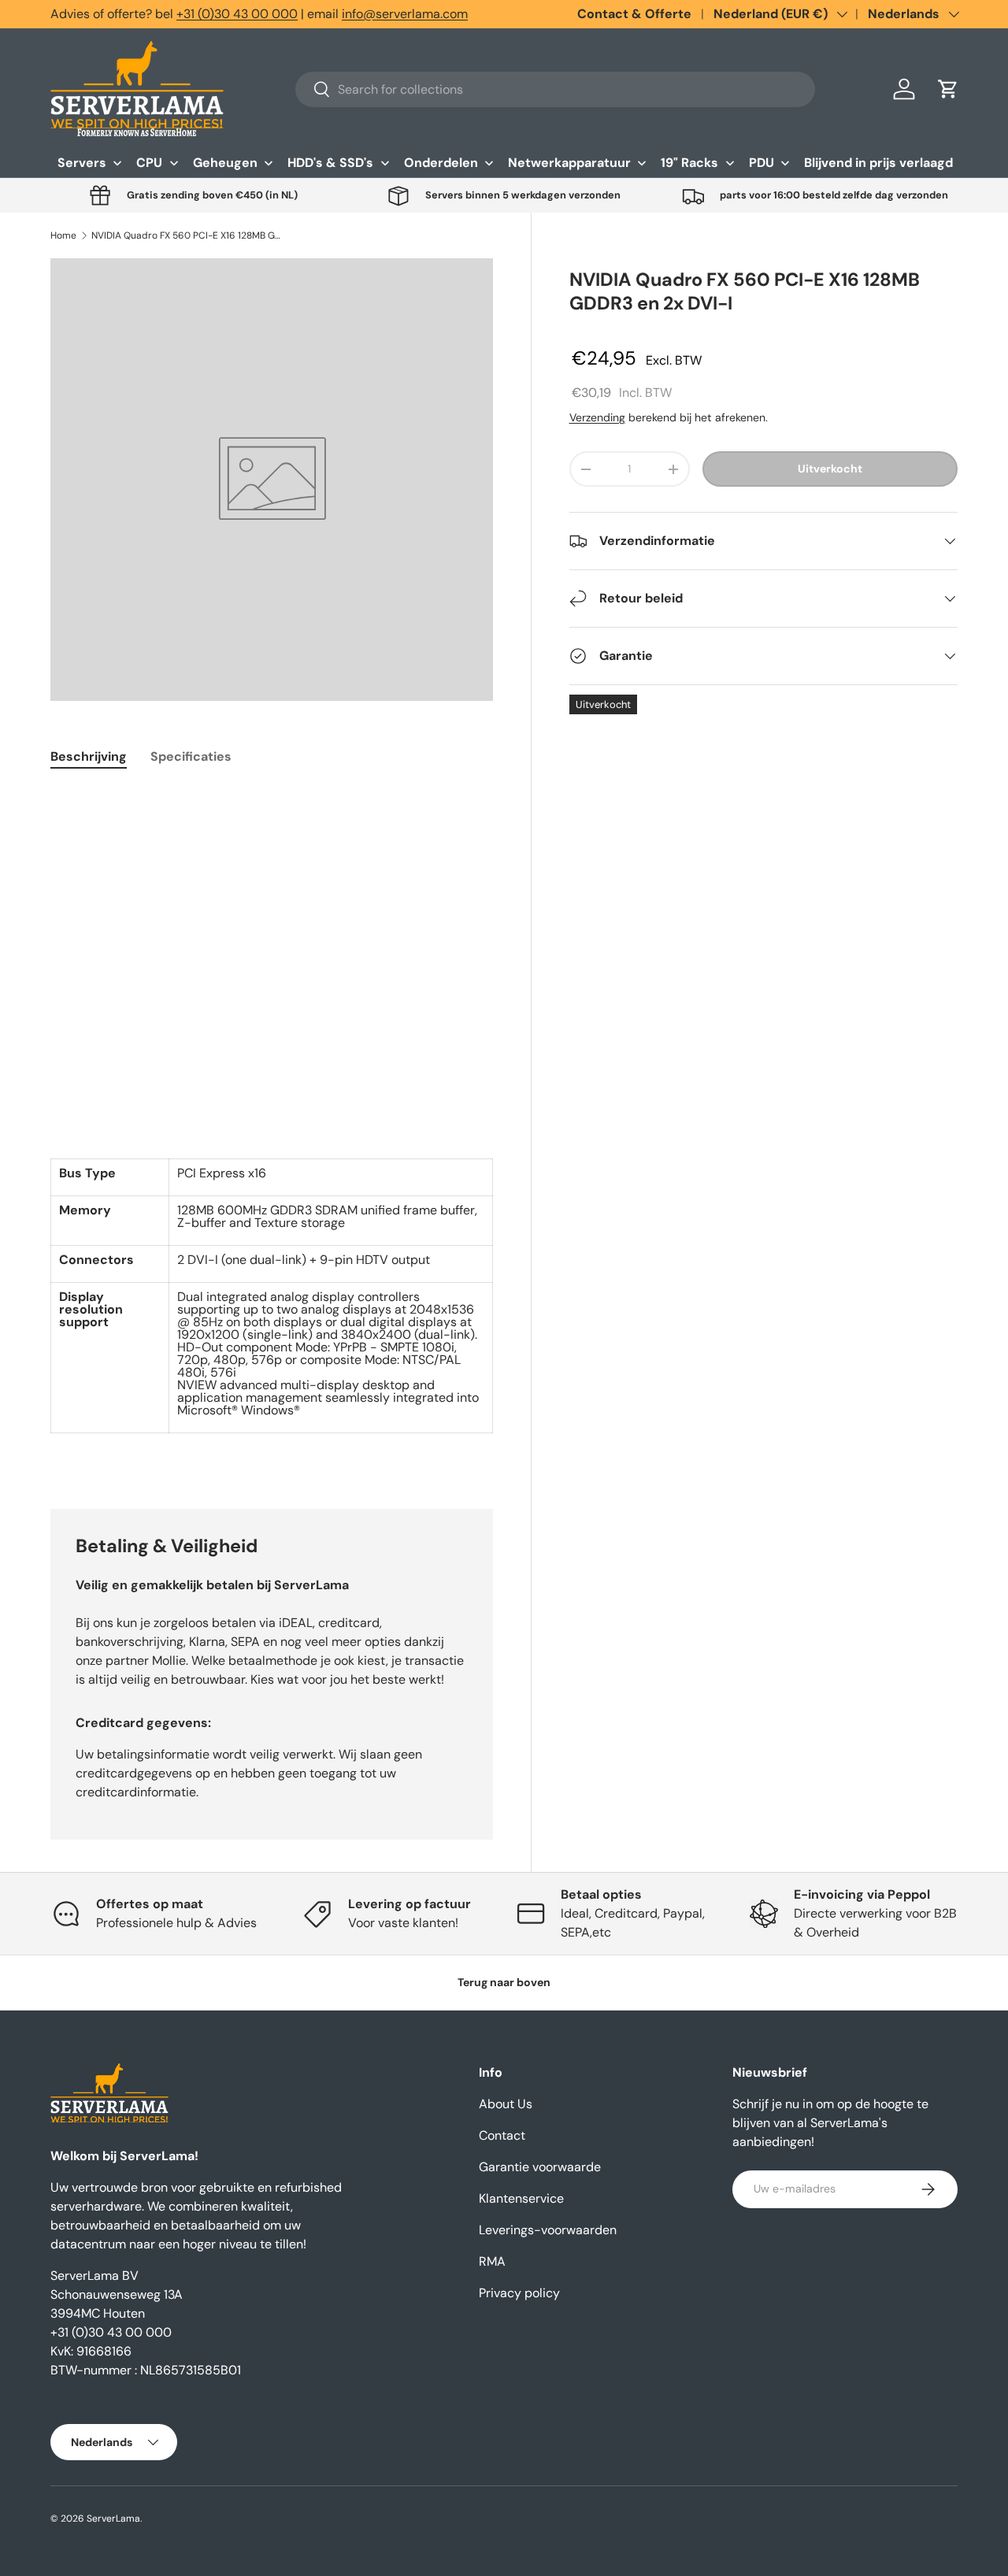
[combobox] (555, 89)
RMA (492, 2261)
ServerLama (113, 2519)
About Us (506, 2104)
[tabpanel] (272, 1129)
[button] (948, 89)
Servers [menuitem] (82, 163)
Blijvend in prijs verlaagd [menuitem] (878, 163)
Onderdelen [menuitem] (441, 163)
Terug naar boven (504, 1982)
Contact (502, 2135)
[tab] (89, 756)
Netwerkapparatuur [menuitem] (569, 163)
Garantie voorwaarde (540, 2167)
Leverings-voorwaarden (548, 2230)
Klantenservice (521, 2198)
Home (63, 235)
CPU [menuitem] (149, 163)
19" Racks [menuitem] (689, 163)
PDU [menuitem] (762, 163)
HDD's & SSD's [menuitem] (330, 163)
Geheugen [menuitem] (225, 163)
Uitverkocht (830, 469)
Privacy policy (519, 2293)
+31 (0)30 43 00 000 (237, 14)
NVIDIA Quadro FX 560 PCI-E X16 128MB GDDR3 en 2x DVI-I (186, 235)
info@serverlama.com (405, 14)
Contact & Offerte (634, 14)
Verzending (597, 417)
